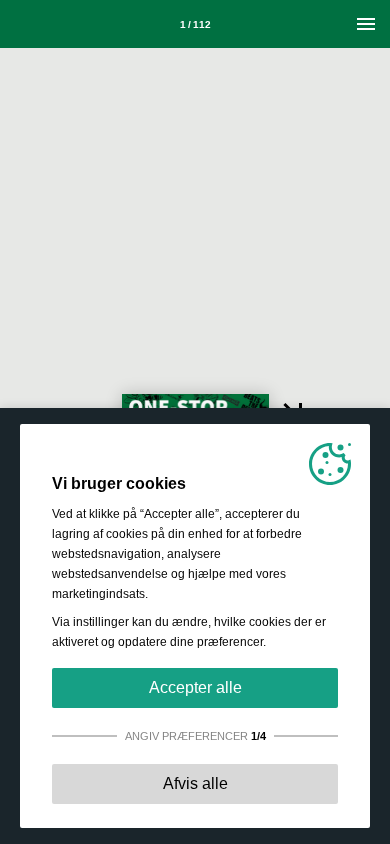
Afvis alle (195, 783)
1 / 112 (195, 24)
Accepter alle (195, 687)
